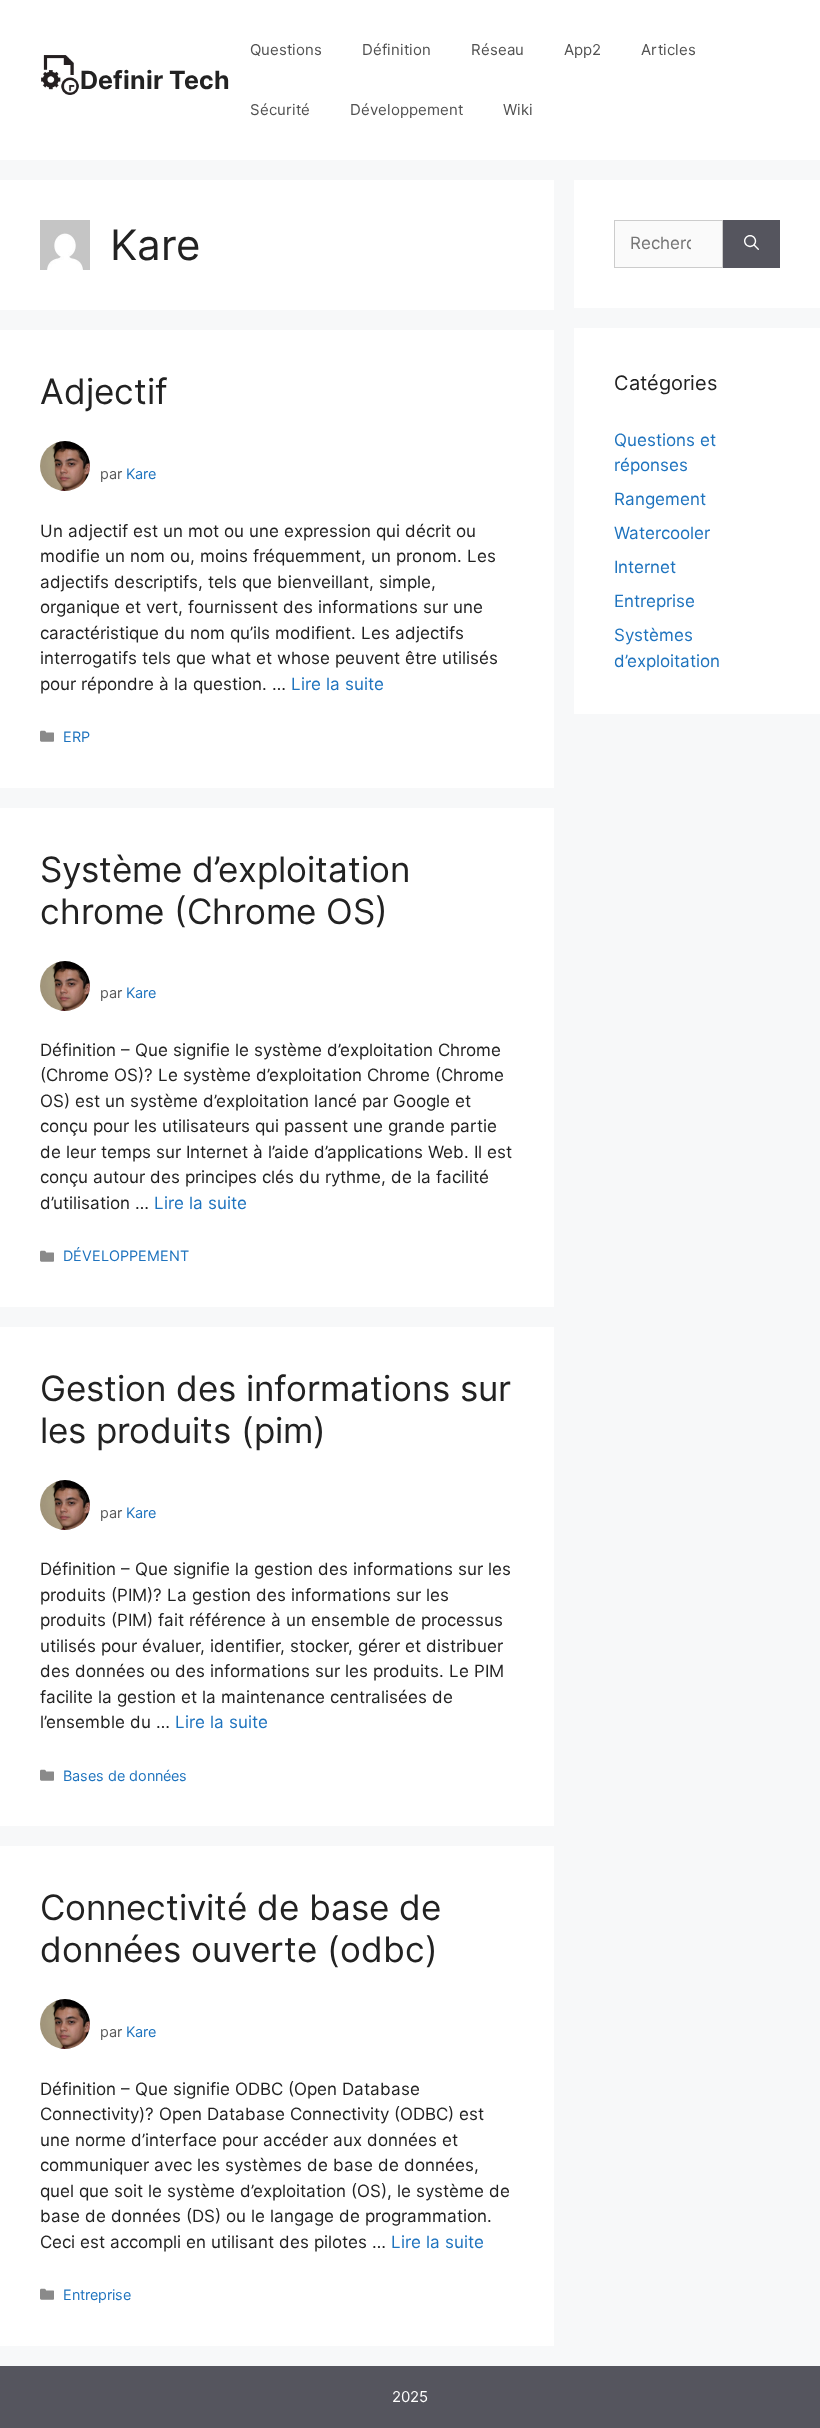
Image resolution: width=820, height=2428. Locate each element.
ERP (76, 736)
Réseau (497, 49)
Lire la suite (337, 684)
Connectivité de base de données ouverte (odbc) (240, 1928)
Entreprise (97, 2294)
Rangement (660, 499)
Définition (396, 49)
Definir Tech (155, 80)
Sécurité (280, 109)
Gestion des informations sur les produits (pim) (275, 1409)
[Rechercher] (751, 244)
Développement (406, 109)
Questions (286, 49)
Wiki (518, 109)
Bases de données (125, 1775)
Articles (668, 49)
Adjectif (104, 391)
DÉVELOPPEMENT (126, 1255)
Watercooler (662, 533)
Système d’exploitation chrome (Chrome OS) (225, 890)
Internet (645, 567)
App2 (582, 49)
